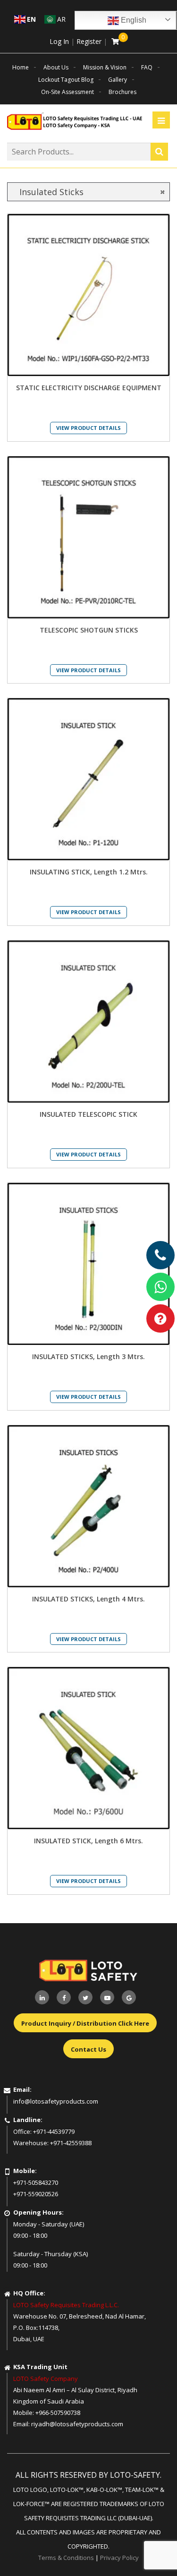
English (133, 20)
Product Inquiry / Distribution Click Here (85, 2023)
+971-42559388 (71, 2143)
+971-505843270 (36, 2182)
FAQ (147, 67)
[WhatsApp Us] (160, 1287)
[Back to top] (151, 2550)
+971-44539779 (54, 2131)
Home (21, 67)
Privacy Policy (119, 2558)
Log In (59, 41)
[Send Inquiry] (160, 1318)
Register (89, 41)
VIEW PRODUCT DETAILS (88, 428)
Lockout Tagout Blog (66, 80)
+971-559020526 (36, 2194)
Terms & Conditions (66, 2558)
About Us (56, 67)
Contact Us (88, 2049)
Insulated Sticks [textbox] (88, 192)
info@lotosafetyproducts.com (56, 2101)
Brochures (122, 92)
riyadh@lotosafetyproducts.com (77, 2424)
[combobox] (88, 192)
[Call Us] (160, 1255)
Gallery (118, 80)
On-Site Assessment (67, 92)
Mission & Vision (105, 67)
